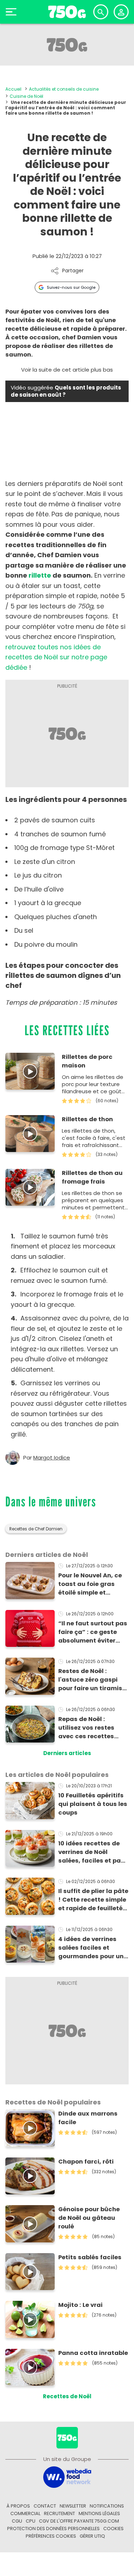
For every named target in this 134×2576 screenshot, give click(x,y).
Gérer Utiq (92, 2536)
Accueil (13, 89)
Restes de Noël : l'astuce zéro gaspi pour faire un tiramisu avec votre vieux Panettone (92, 1680)
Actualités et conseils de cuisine (64, 89)
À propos (18, 2506)
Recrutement (59, 2513)
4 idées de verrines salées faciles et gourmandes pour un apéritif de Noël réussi (92, 1948)
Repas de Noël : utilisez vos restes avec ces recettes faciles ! (86, 1728)
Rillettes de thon (87, 1119)
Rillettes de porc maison (87, 1061)
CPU (31, 2521)
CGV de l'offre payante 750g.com (79, 2521)
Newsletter (73, 2506)
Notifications (107, 2506)
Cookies (113, 2529)
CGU (17, 2521)
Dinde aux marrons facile (88, 2118)
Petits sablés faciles (90, 2257)
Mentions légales (99, 2513)
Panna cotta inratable (93, 2353)
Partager (73, 271)
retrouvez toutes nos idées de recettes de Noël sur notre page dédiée (56, 657)
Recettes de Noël (67, 2396)
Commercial (25, 2513)
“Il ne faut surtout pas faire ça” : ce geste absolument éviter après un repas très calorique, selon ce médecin (93, 1632)
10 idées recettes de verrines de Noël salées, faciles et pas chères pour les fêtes (91, 1852)
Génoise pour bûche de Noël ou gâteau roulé (89, 2218)
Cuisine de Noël (26, 96)
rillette (40, 575)
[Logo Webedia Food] (67, 2477)
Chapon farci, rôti (86, 2162)
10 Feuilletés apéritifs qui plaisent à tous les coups (93, 1804)
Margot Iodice (52, 1458)
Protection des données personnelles (53, 2529)
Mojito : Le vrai (80, 2305)
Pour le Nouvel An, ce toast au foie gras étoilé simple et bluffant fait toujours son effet (91, 1584)
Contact (45, 2506)
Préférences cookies (51, 2536)
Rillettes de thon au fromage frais (92, 1177)
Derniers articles (67, 1753)
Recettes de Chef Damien (36, 1529)
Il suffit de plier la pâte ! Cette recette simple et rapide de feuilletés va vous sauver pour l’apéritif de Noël (93, 1900)
